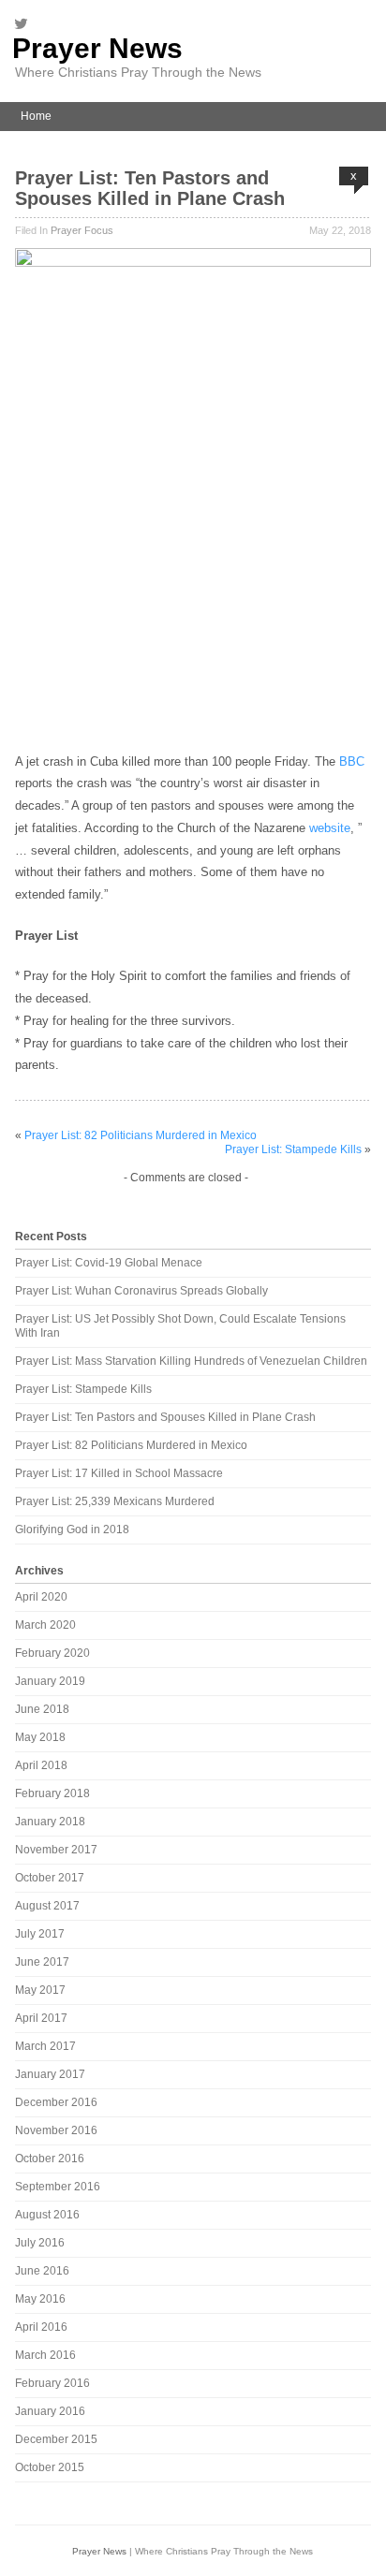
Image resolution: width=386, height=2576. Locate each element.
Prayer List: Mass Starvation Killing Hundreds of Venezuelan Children (191, 1361)
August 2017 (47, 1906)
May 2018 (40, 1737)
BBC (352, 761)
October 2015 (50, 2467)
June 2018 (42, 1709)
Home (36, 116)
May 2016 (40, 2299)
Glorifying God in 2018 (72, 1529)
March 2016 (45, 2355)
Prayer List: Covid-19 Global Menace (109, 1263)
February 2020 (52, 1653)
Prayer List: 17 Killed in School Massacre (119, 1473)
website (330, 828)
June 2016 (42, 2271)
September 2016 (58, 2187)
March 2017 (45, 2046)
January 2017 (50, 2074)
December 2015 (56, 2439)
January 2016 (50, 2411)
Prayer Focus (82, 230)
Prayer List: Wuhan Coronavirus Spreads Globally (141, 1291)
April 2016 (41, 2327)
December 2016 (56, 2102)
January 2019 (50, 1681)
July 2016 (40, 2243)
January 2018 (50, 1822)
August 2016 (47, 2215)
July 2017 (40, 1934)
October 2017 (50, 1878)
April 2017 (41, 2018)
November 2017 (56, 1850)
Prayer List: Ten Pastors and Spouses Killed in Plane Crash (150, 188)
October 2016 (50, 2159)
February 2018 (52, 1793)
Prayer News (97, 48)
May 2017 (40, 1990)
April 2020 (41, 1597)
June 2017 (42, 1962)
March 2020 (45, 1625)
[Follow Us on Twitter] (26, 23)
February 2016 (52, 2383)
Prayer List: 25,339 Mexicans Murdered (115, 1501)
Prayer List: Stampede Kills (293, 1149)
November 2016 (56, 2130)
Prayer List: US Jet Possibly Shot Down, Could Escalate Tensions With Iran (180, 1326)
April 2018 (41, 1765)
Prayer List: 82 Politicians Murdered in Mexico (141, 1135)
